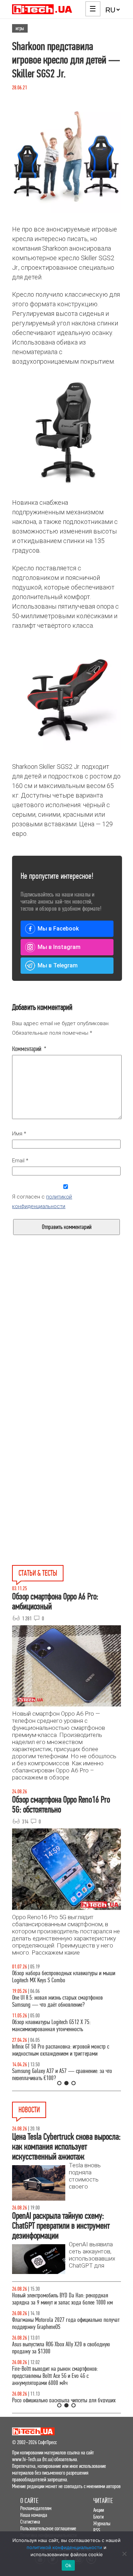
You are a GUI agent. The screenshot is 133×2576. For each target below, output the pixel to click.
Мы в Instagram (59, 947)
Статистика (30, 2522)
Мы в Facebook (58, 929)
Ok (68, 2565)
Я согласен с (42, 1202)
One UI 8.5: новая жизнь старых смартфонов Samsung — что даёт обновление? (57, 2001)
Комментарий (29, 1049)
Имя (19, 1134)
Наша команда (34, 2515)
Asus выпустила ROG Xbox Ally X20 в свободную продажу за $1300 (61, 2348)
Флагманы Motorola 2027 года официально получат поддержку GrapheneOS (66, 2323)
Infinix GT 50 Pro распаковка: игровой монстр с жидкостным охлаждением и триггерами (61, 2050)
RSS (97, 2530)
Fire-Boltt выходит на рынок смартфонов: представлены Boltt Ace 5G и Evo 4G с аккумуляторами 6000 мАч (55, 2376)
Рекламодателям (36, 2508)
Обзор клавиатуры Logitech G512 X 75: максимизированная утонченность (51, 2026)
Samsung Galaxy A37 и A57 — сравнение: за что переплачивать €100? (62, 2075)
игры (20, 28)
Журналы (102, 2523)
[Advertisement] (66, 1349)
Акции (99, 2510)
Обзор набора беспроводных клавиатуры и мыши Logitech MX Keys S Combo (64, 1977)
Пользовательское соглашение (48, 2528)
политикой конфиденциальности (64, 2547)
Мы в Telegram (58, 965)
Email (20, 1161)
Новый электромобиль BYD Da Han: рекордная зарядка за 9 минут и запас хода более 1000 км (62, 2299)
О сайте (29, 2501)
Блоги (98, 2517)
